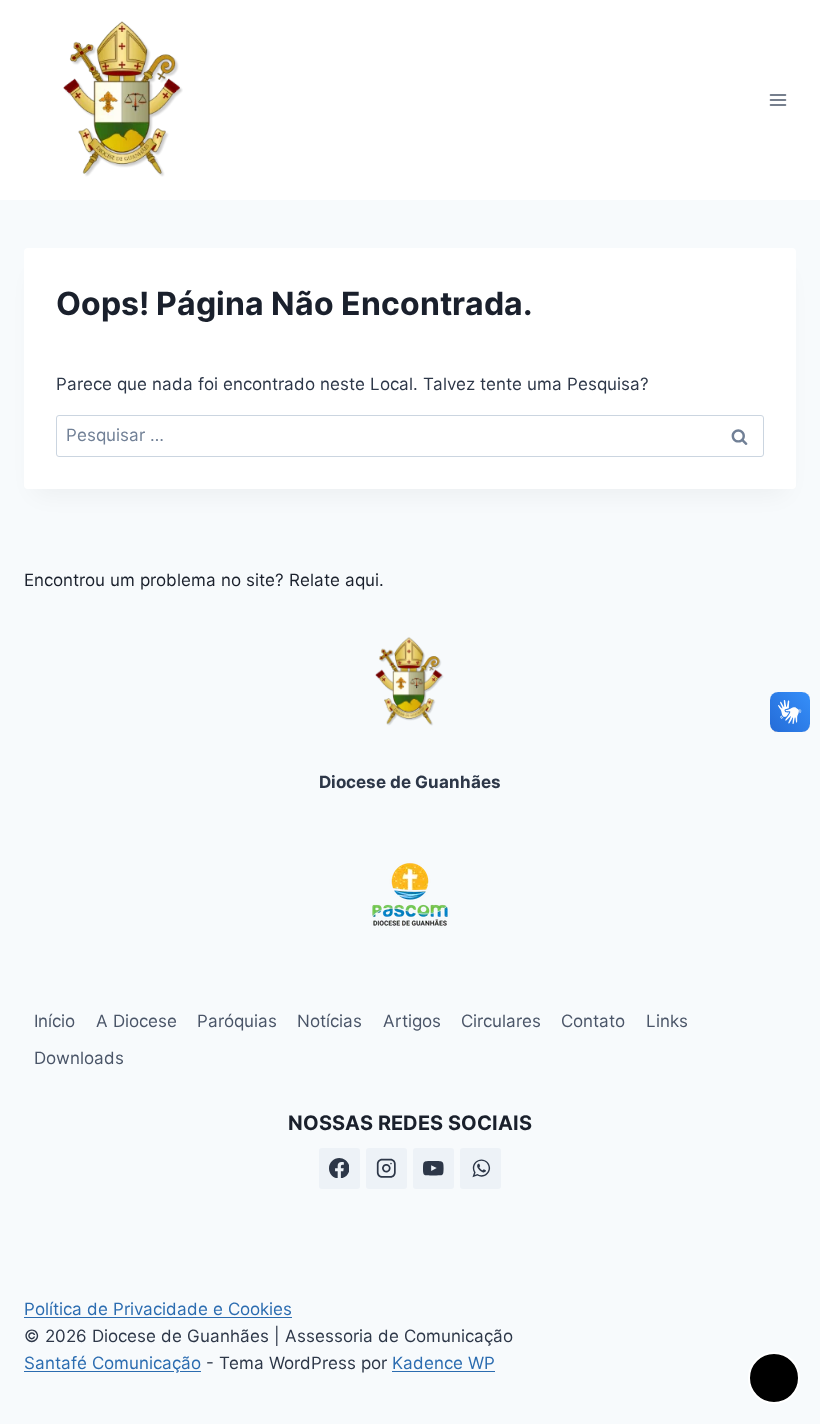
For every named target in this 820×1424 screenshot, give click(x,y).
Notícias (329, 1021)
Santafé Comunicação (112, 1363)
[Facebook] (339, 1168)
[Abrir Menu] (777, 99)
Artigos (412, 1021)
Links (667, 1021)
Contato (593, 1021)
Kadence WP (443, 1363)
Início (54, 1021)
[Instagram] (386, 1168)
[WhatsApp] (480, 1168)
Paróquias (237, 1021)
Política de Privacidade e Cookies (158, 1309)
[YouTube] (433, 1168)
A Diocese (136, 1021)
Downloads (79, 1058)
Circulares (501, 1021)
